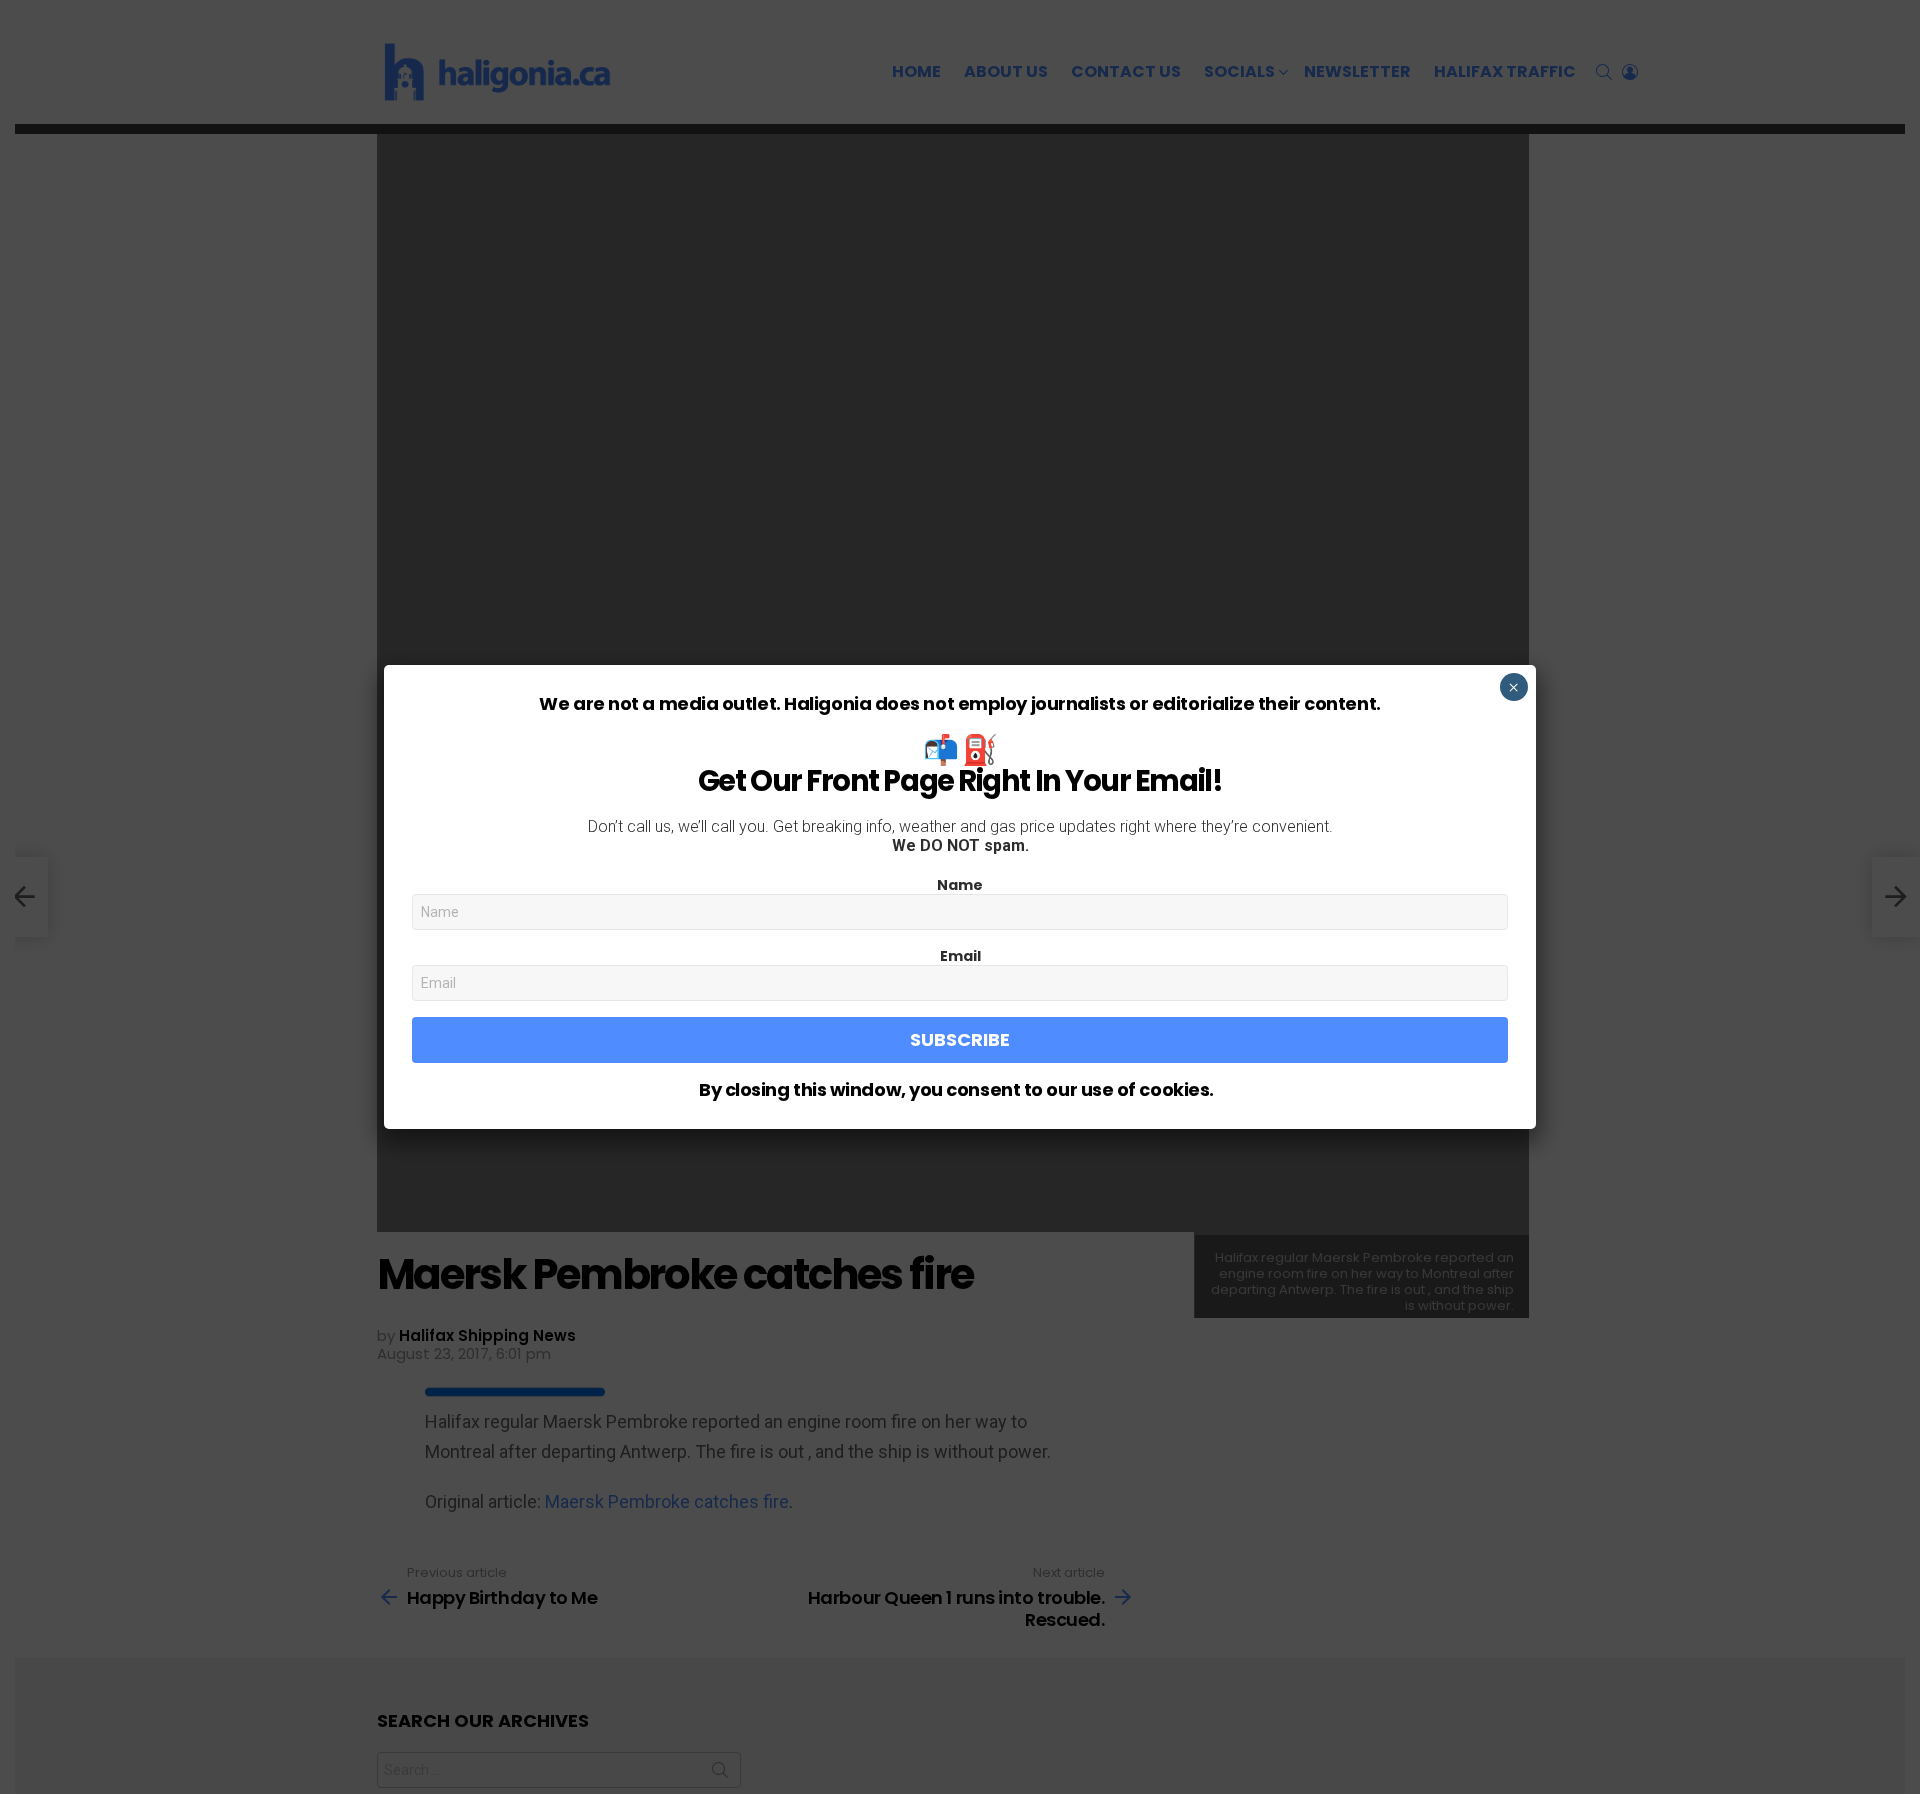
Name (960, 885)
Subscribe (960, 1039)
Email (960, 956)
